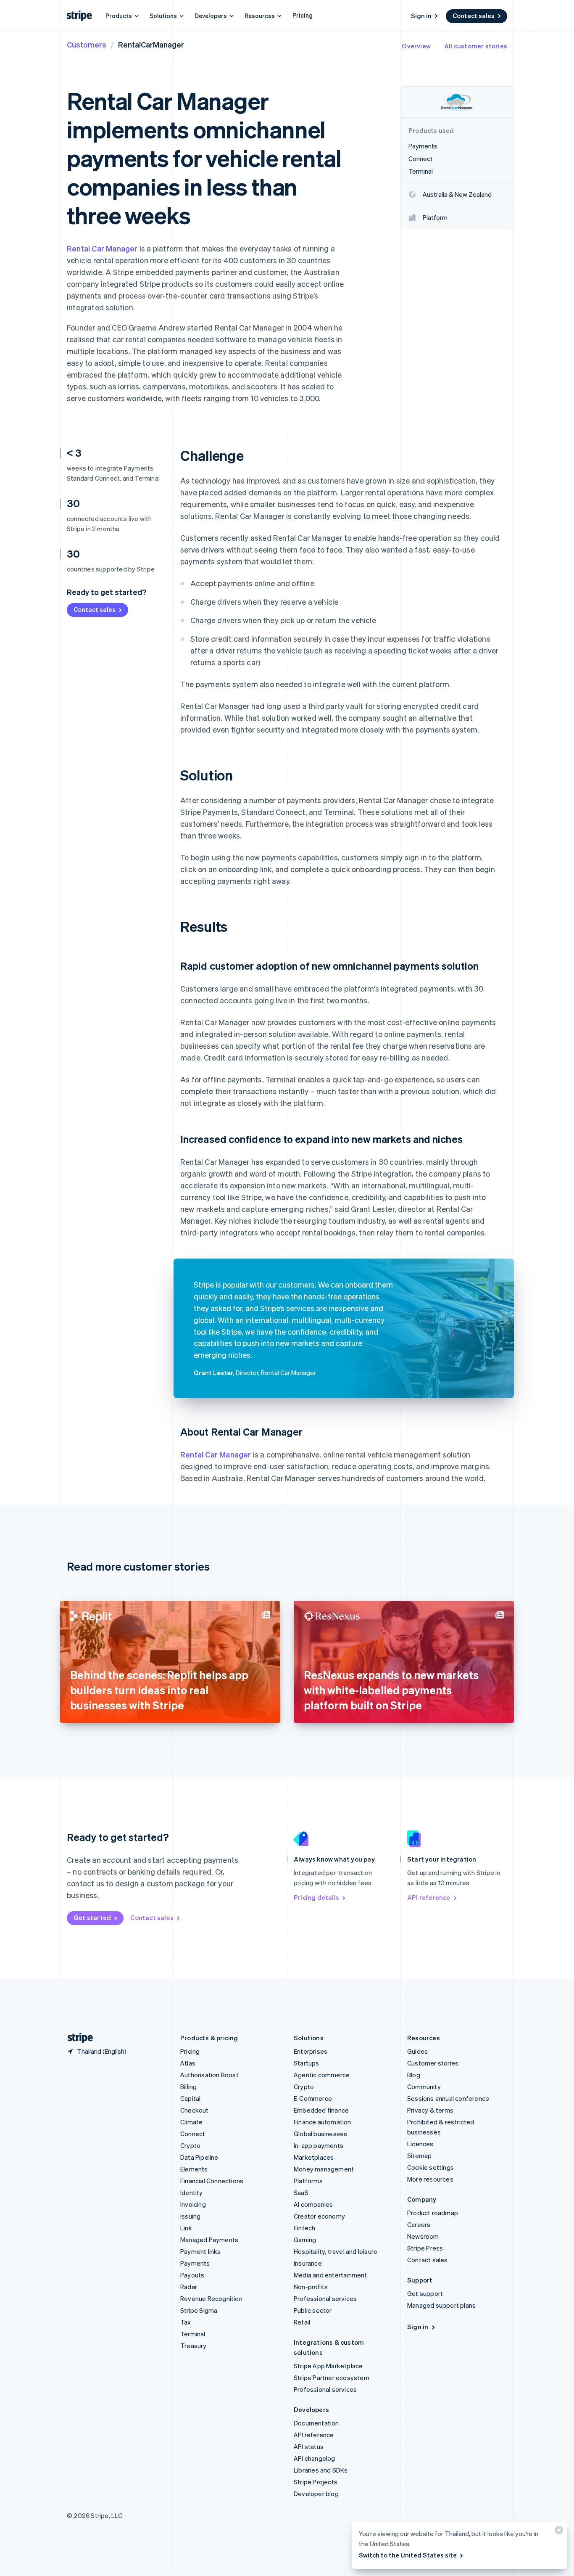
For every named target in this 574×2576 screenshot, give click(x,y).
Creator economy (319, 2216)
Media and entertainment (330, 2275)
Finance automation (323, 2122)
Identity (192, 2193)
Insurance (308, 2263)
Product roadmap (433, 2213)
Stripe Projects (316, 2482)
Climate (191, 2122)
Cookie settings (430, 2167)
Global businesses (320, 2134)
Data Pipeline (199, 2157)
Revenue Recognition (211, 2298)
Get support (425, 2293)
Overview (416, 46)
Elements (194, 2169)
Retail (302, 2322)
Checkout (195, 2110)
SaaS (301, 2193)
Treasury (194, 2346)
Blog (414, 2075)
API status (309, 2446)
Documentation (316, 2423)
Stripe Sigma (199, 2310)
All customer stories (476, 46)
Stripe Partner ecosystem (332, 2378)
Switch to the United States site (408, 2555)
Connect (193, 2134)
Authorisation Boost (209, 2075)
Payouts (192, 2275)
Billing (188, 2087)
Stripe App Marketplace (328, 2366)
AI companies (313, 2204)
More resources (430, 2179)
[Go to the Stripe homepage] (77, 2038)
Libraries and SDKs (321, 2470)
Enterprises (311, 2051)
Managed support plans (441, 2305)
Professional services (325, 2298)
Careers (419, 2224)
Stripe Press (425, 2248)
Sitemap (419, 2155)
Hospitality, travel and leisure (336, 2251)
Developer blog (316, 2494)
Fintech (304, 2228)
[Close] (558, 2532)
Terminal (193, 2334)
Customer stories (433, 2063)
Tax (186, 2322)
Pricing (303, 15)
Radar (189, 2287)
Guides (417, 2051)
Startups (307, 2063)
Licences (420, 2144)
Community (424, 2087)
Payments (195, 2263)
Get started (92, 1917)
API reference (429, 1897)
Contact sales (474, 16)
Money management (324, 2169)
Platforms (308, 2181)
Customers (87, 44)
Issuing (190, 2216)
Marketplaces (314, 2157)
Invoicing (193, 2204)
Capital (190, 2098)
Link (186, 2228)
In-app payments (319, 2145)
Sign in (421, 16)
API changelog (315, 2458)
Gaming (305, 2240)
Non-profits (311, 2287)
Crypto (190, 2145)
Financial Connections (212, 2181)
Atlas (188, 2063)
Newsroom (423, 2236)
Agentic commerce (322, 2075)
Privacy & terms (430, 2110)
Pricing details (316, 1897)
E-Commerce (313, 2098)
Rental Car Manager (102, 248)
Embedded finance (321, 2110)
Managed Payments (209, 2240)
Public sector (313, 2310)
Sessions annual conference (448, 2098)
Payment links (201, 2251)
